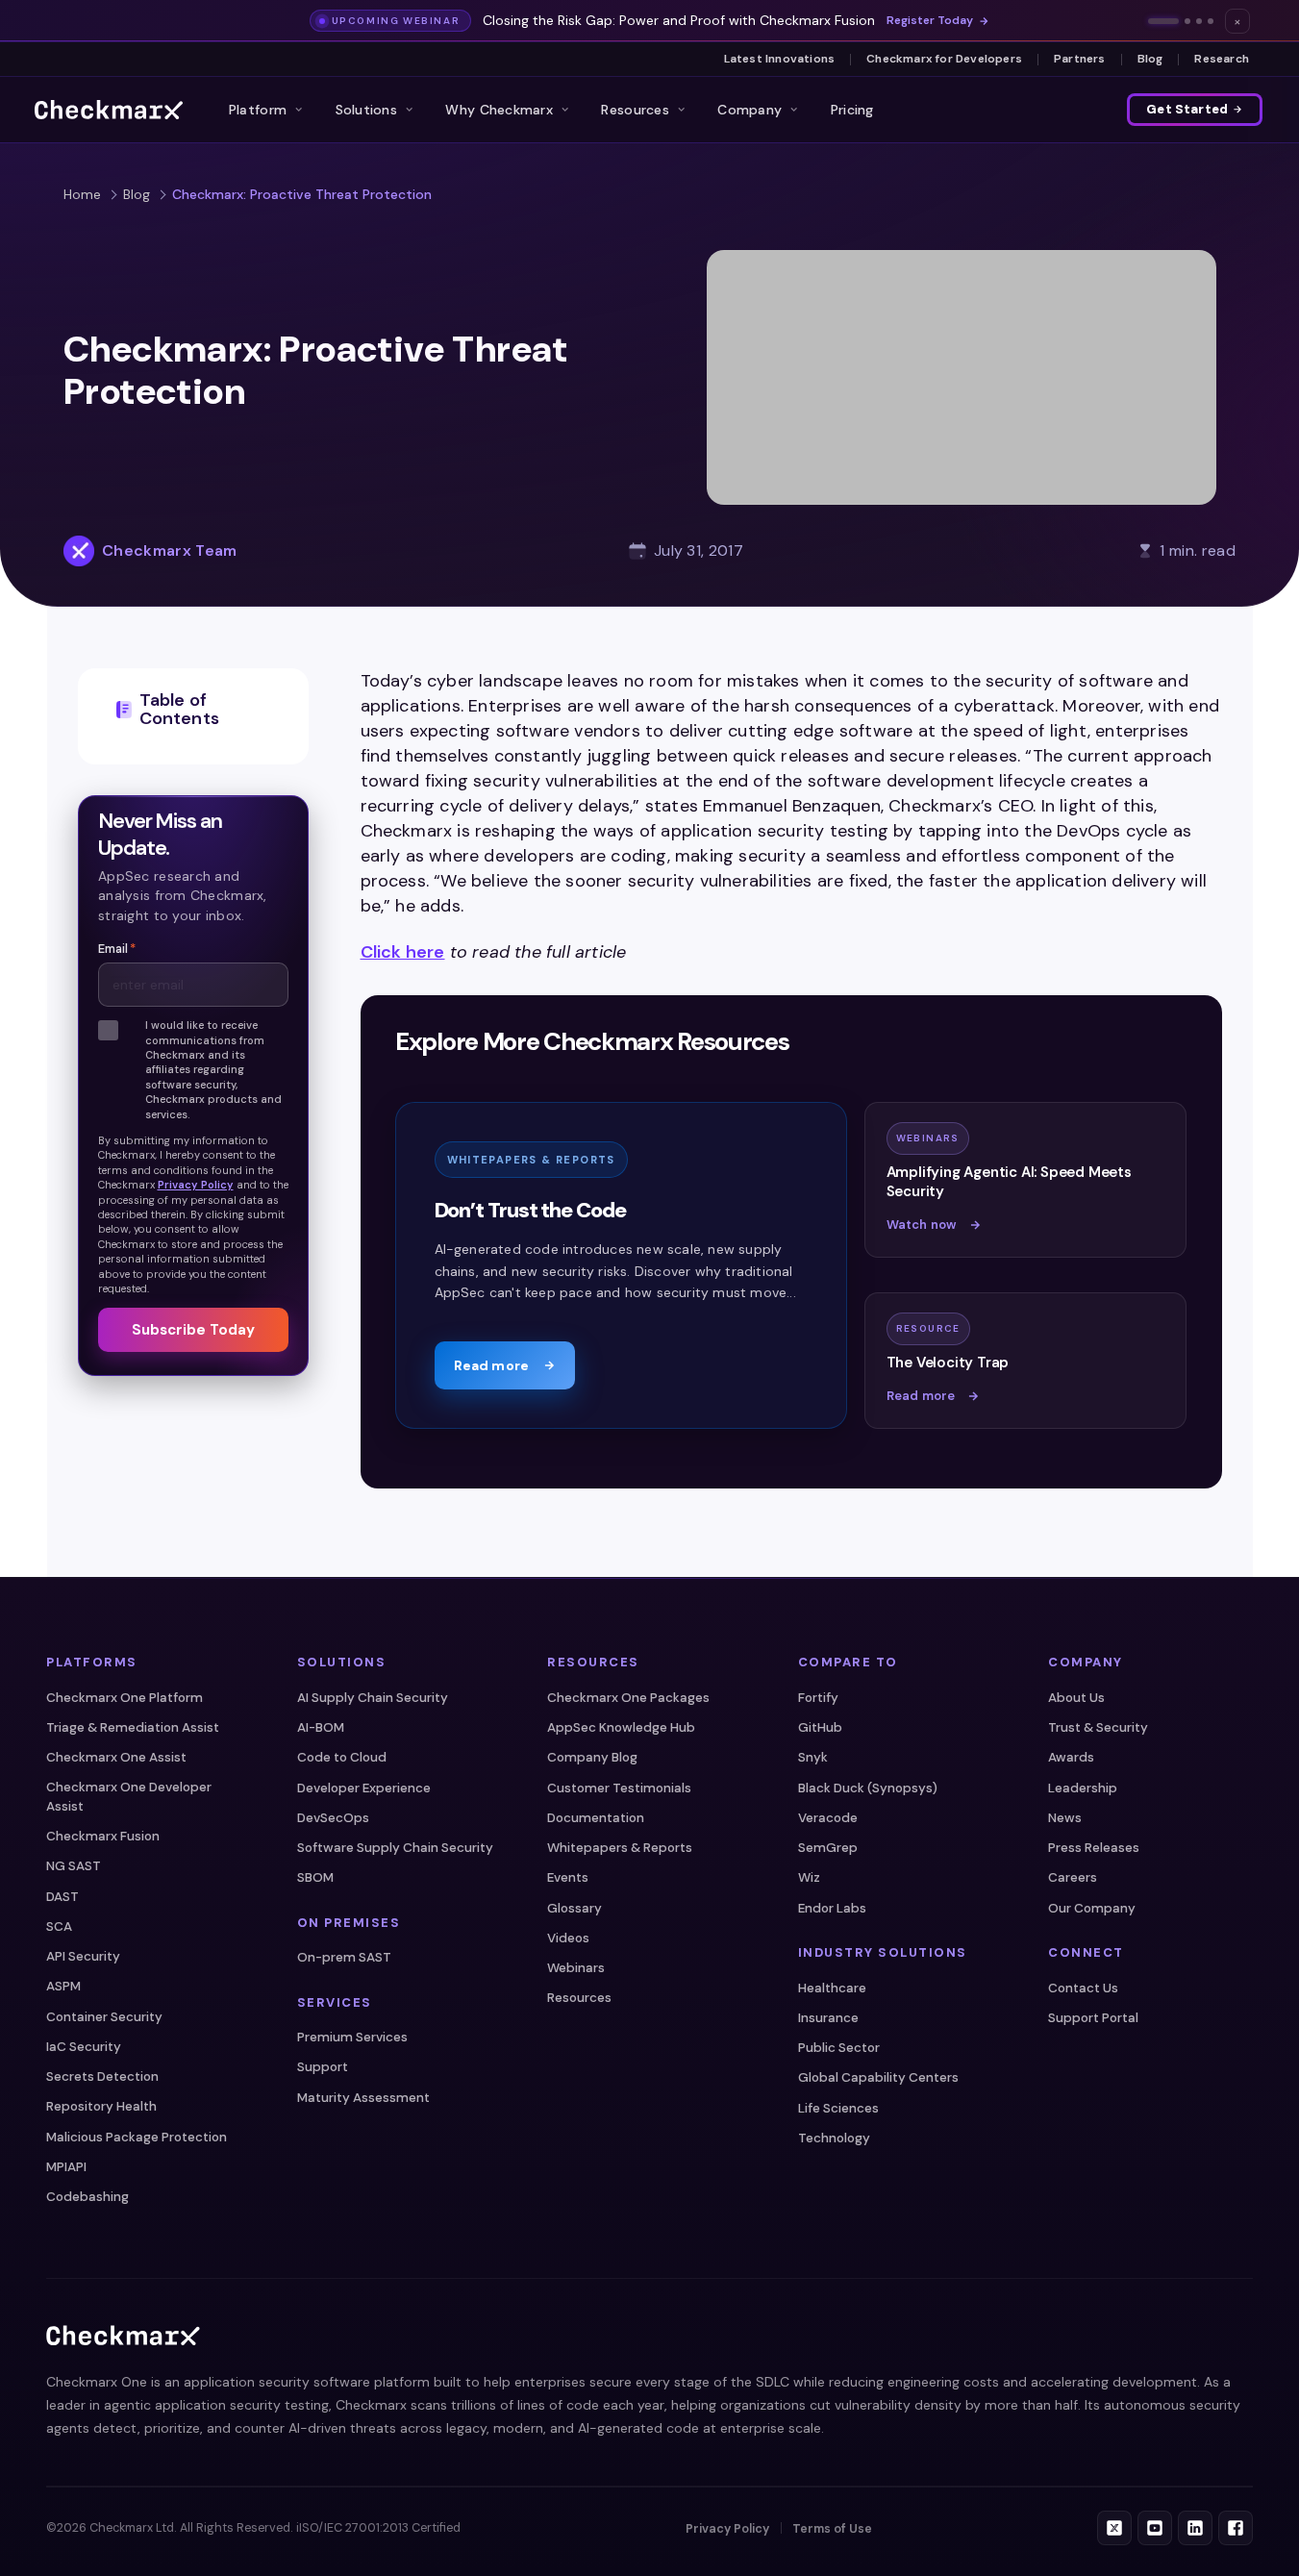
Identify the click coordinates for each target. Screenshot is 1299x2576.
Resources (635, 110)
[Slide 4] (1211, 21)
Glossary (575, 1908)
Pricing (852, 110)
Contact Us (1083, 1988)
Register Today (930, 21)
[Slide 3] (1199, 21)
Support (323, 2067)
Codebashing (87, 2197)
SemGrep (828, 1848)
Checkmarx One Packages (628, 1698)
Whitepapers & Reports (620, 1848)
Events (568, 1877)
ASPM (63, 1986)
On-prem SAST (344, 1957)
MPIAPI (66, 2167)
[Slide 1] (1163, 21)
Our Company (1092, 1908)
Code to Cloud (342, 1757)
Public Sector (839, 2048)
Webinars (576, 1968)
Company (749, 110)
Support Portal (1093, 2018)
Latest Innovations (780, 59)
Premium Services (352, 2037)
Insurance (828, 2018)
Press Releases (1094, 1848)
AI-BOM (321, 1727)
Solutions (367, 110)
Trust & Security (1098, 1727)
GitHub (820, 1727)
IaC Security (84, 2047)
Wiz (809, 1877)
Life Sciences (838, 2108)
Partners (1080, 59)
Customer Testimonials (619, 1788)
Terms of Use (832, 2529)
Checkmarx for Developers (944, 59)
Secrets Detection (102, 2076)
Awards (1071, 1757)
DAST (62, 1897)
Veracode (828, 1818)
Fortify (818, 1698)
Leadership (1083, 1788)
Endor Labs (832, 1908)
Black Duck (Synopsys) (868, 1788)
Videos (568, 1938)
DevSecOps (333, 1818)
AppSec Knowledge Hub (621, 1727)
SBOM (315, 1877)
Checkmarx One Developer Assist (129, 1797)
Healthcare (832, 1988)
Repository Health (101, 2106)
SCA (59, 1926)
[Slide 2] (1187, 21)
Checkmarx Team (169, 550)
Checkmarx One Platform (125, 1698)
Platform (258, 110)
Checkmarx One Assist (116, 1757)
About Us (1076, 1698)
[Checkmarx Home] (109, 110)
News (1065, 1818)
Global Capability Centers (878, 2077)
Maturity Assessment (363, 2098)
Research (1222, 59)
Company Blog (592, 1757)
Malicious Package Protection (137, 2137)
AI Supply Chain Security (373, 1698)
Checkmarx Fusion (103, 1836)
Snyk (813, 1757)
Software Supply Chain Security (395, 1848)
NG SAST (74, 1866)
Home (82, 194)
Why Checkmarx (499, 110)
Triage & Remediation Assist (133, 1727)
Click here (403, 952)
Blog (1150, 59)
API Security (83, 1956)
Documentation (596, 1818)
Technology (834, 2138)
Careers (1073, 1877)
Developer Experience (364, 1788)
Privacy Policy (196, 1185)
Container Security (104, 2017)
